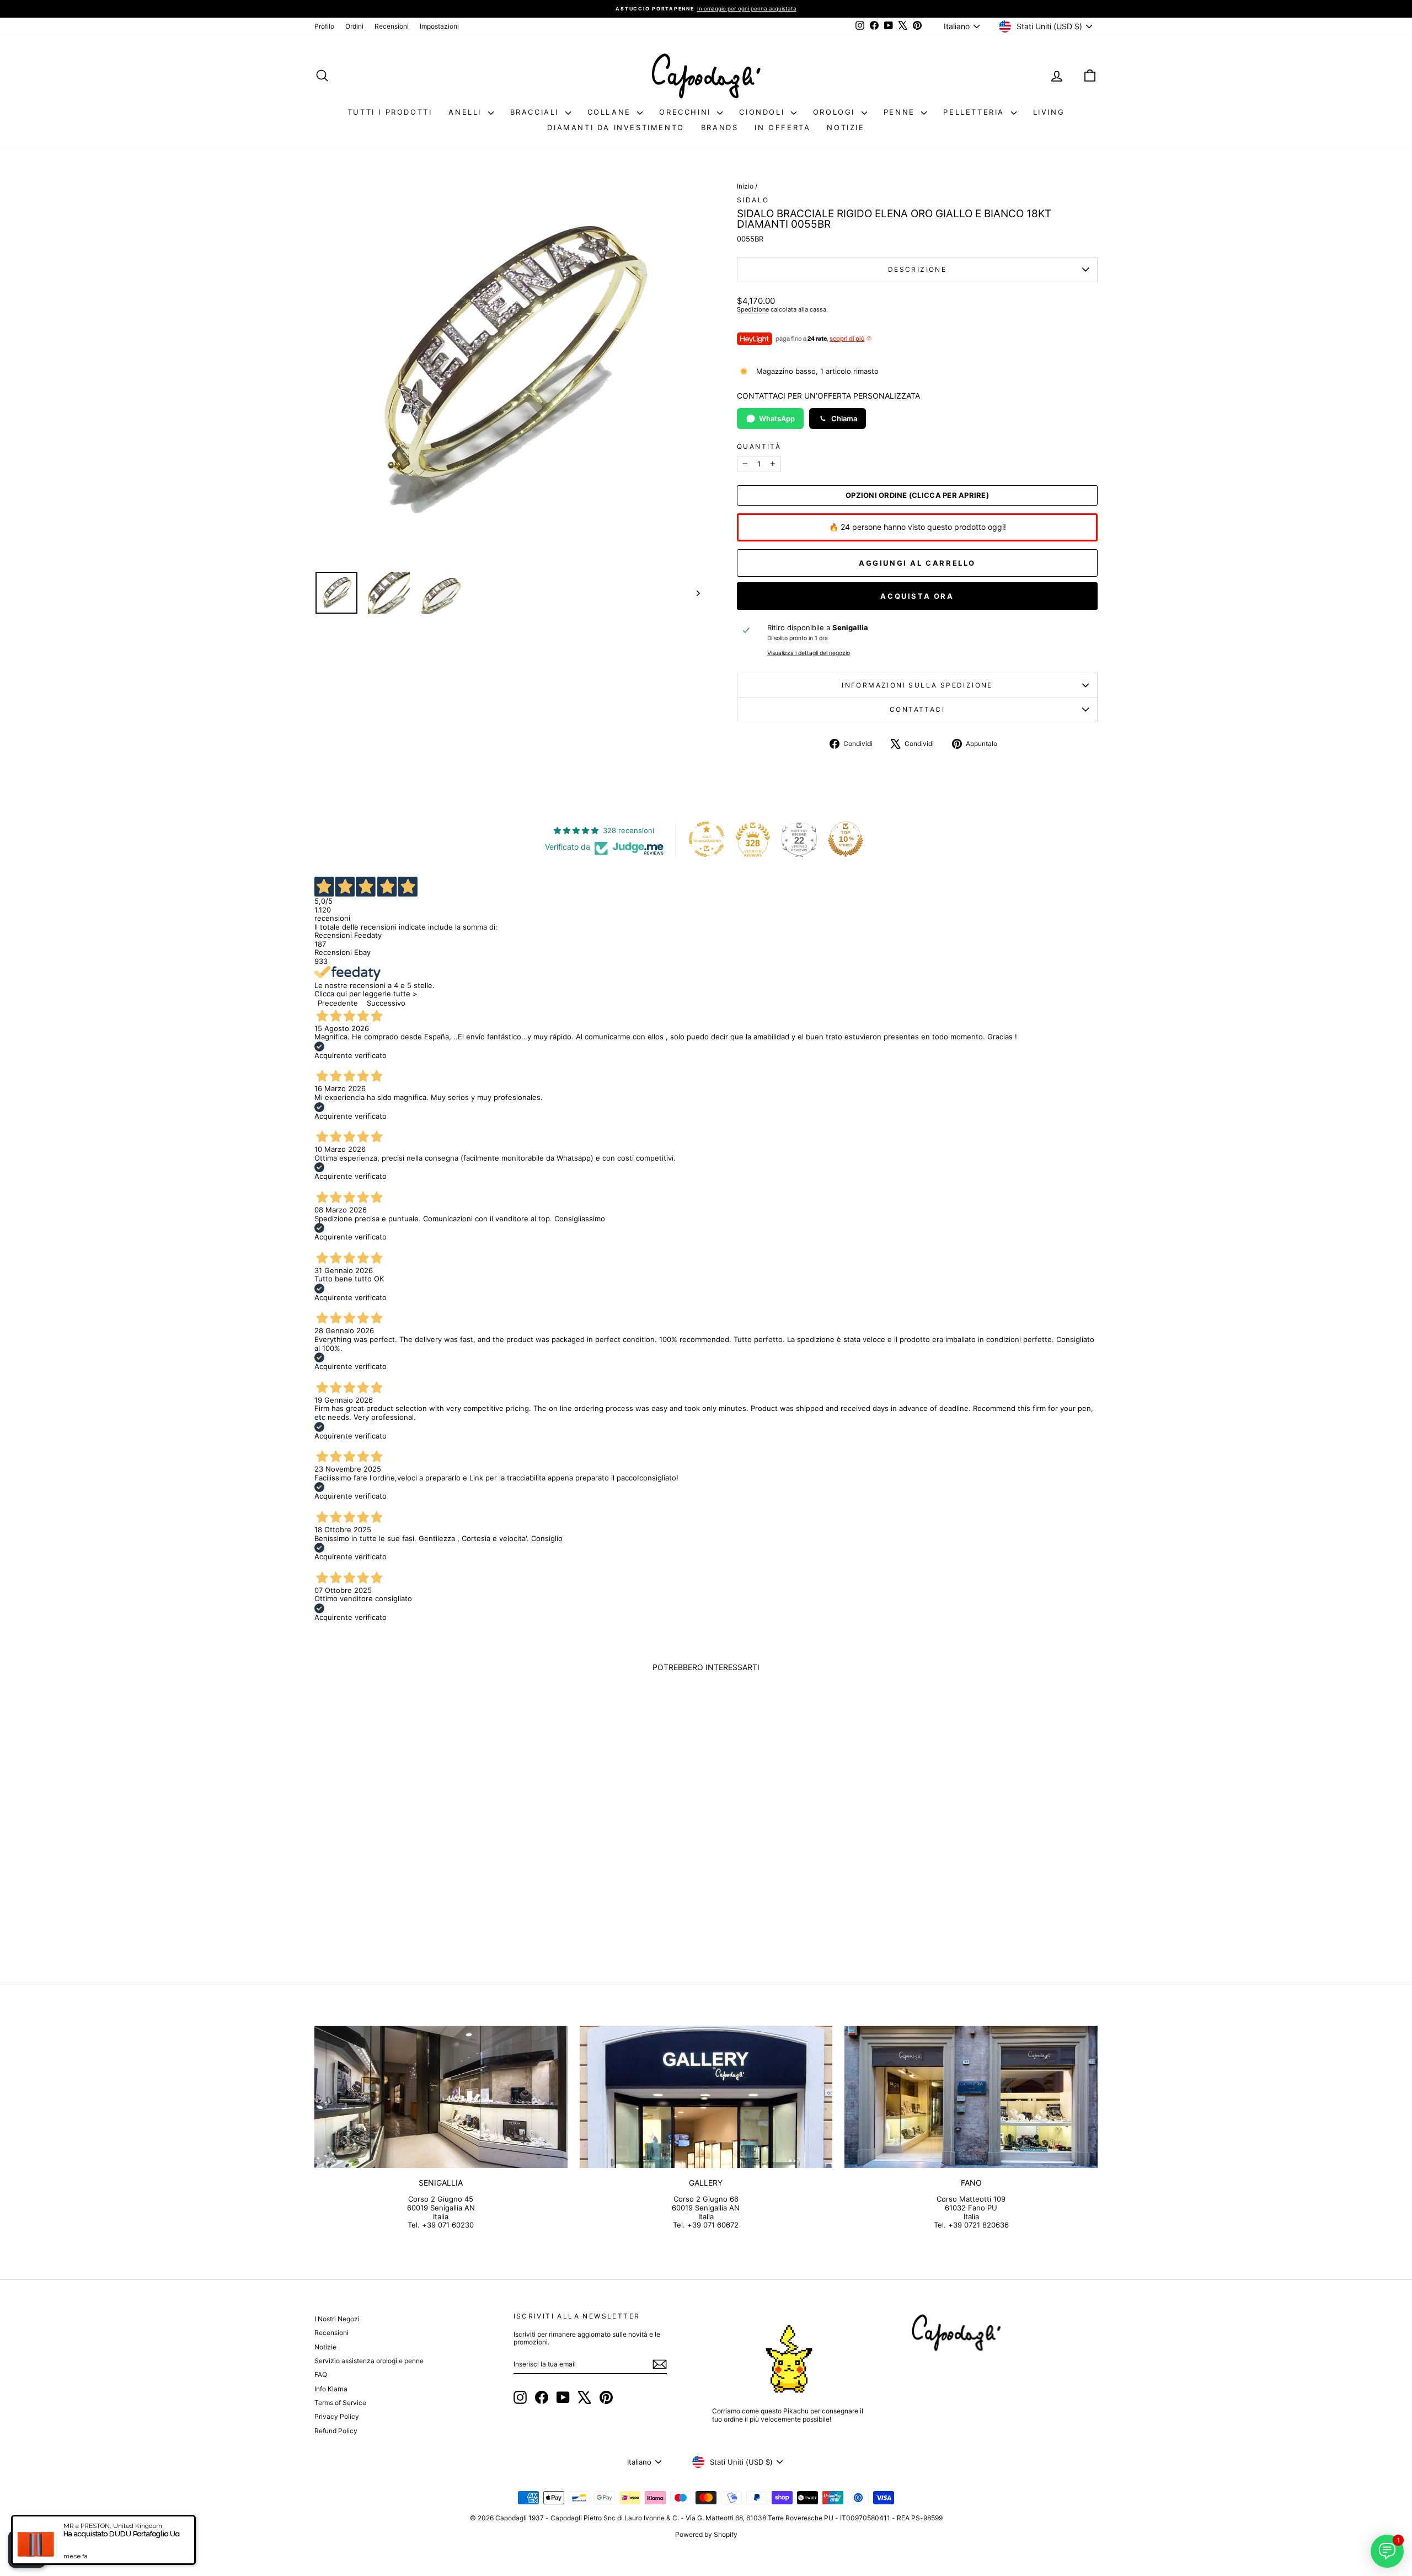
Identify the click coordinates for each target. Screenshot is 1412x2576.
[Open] (27, 2549)
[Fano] (971, 2097)
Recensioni (392, 26)
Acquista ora (917, 596)
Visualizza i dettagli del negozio (809, 653)
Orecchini (687, 112)
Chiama (844, 418)
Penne (901, 112)
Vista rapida (408, 1874)
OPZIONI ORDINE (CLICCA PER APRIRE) (917, 495)
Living (1049, 112)
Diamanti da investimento (616, 127)
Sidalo (753, 200)
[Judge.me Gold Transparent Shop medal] (707, 839)
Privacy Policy (337, 2416)
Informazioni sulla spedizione (917, 685)
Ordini (354, 26)
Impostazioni (439, 26)
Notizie (846, 127)
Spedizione (753, 309)
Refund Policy (336, 2431)
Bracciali (536, 112)
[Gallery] (706, 2097)
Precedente (338, 1003)
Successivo (386, 1003)
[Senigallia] (441, 2097)
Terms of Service (340, 2403)
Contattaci (917, 709)
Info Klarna (331, 2389)
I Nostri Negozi (337, 2319)
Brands (720, 127)
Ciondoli (763, 112)
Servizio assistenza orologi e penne (369, 2361)
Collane (611, 112)
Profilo (324, 26)
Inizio (745, 186)
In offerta (782, 127)
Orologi (836, 112)
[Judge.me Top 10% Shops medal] (846, 839)
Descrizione (917, 269)
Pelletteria (975, 112)
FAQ (321, 2374)
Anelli (467, 112)
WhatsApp (777, 418)
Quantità (759, 447)
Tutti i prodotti (390, 112)
